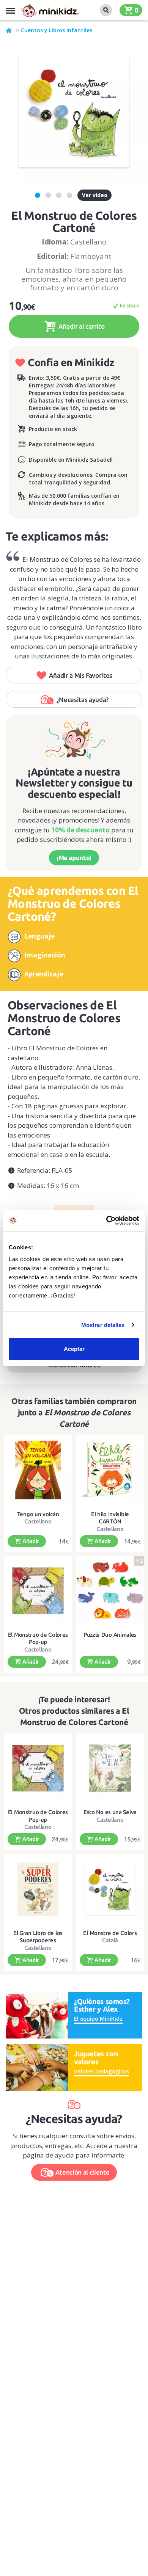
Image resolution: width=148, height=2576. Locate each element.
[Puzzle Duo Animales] (110, 1591)
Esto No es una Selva (110, 1812)
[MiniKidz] (9, 30)
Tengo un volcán (38, 1514)
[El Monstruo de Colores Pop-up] (38, 1591)
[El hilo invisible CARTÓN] (110, 1470)
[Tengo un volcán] (38, 1470)
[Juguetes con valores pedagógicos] (37, 2067)
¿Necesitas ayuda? (83, 700)
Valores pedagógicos (102, 2071)
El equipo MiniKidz (98, 2019)
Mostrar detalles (103, 1325)
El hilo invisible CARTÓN (110, 1518)
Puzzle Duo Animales (110, 1635)
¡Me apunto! (74, 858)
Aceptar (74, 1349)
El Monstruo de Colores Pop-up (38, 1638)
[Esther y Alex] (37, 2014)
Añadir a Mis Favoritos (81, 675)
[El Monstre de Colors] (110, 1889)
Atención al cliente (83, 2172)
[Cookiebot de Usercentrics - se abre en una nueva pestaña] (106, 1221)
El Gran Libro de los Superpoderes (38, 1937)
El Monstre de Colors (110, 1933)
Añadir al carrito (81, 326)
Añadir (30, 1541)
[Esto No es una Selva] (110, 1768)
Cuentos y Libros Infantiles (57, 30)
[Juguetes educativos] (50, 10)
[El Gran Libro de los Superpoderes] (38, 1889)
